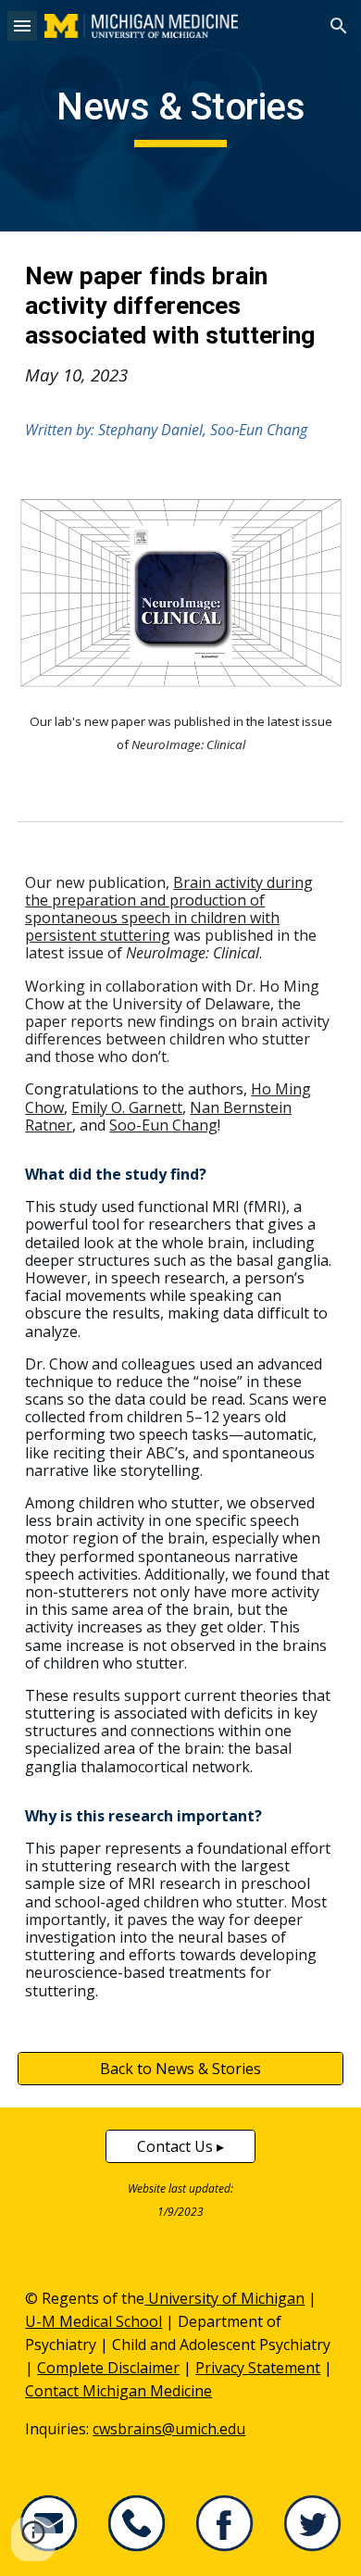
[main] (180, 116)
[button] (22, 25)
